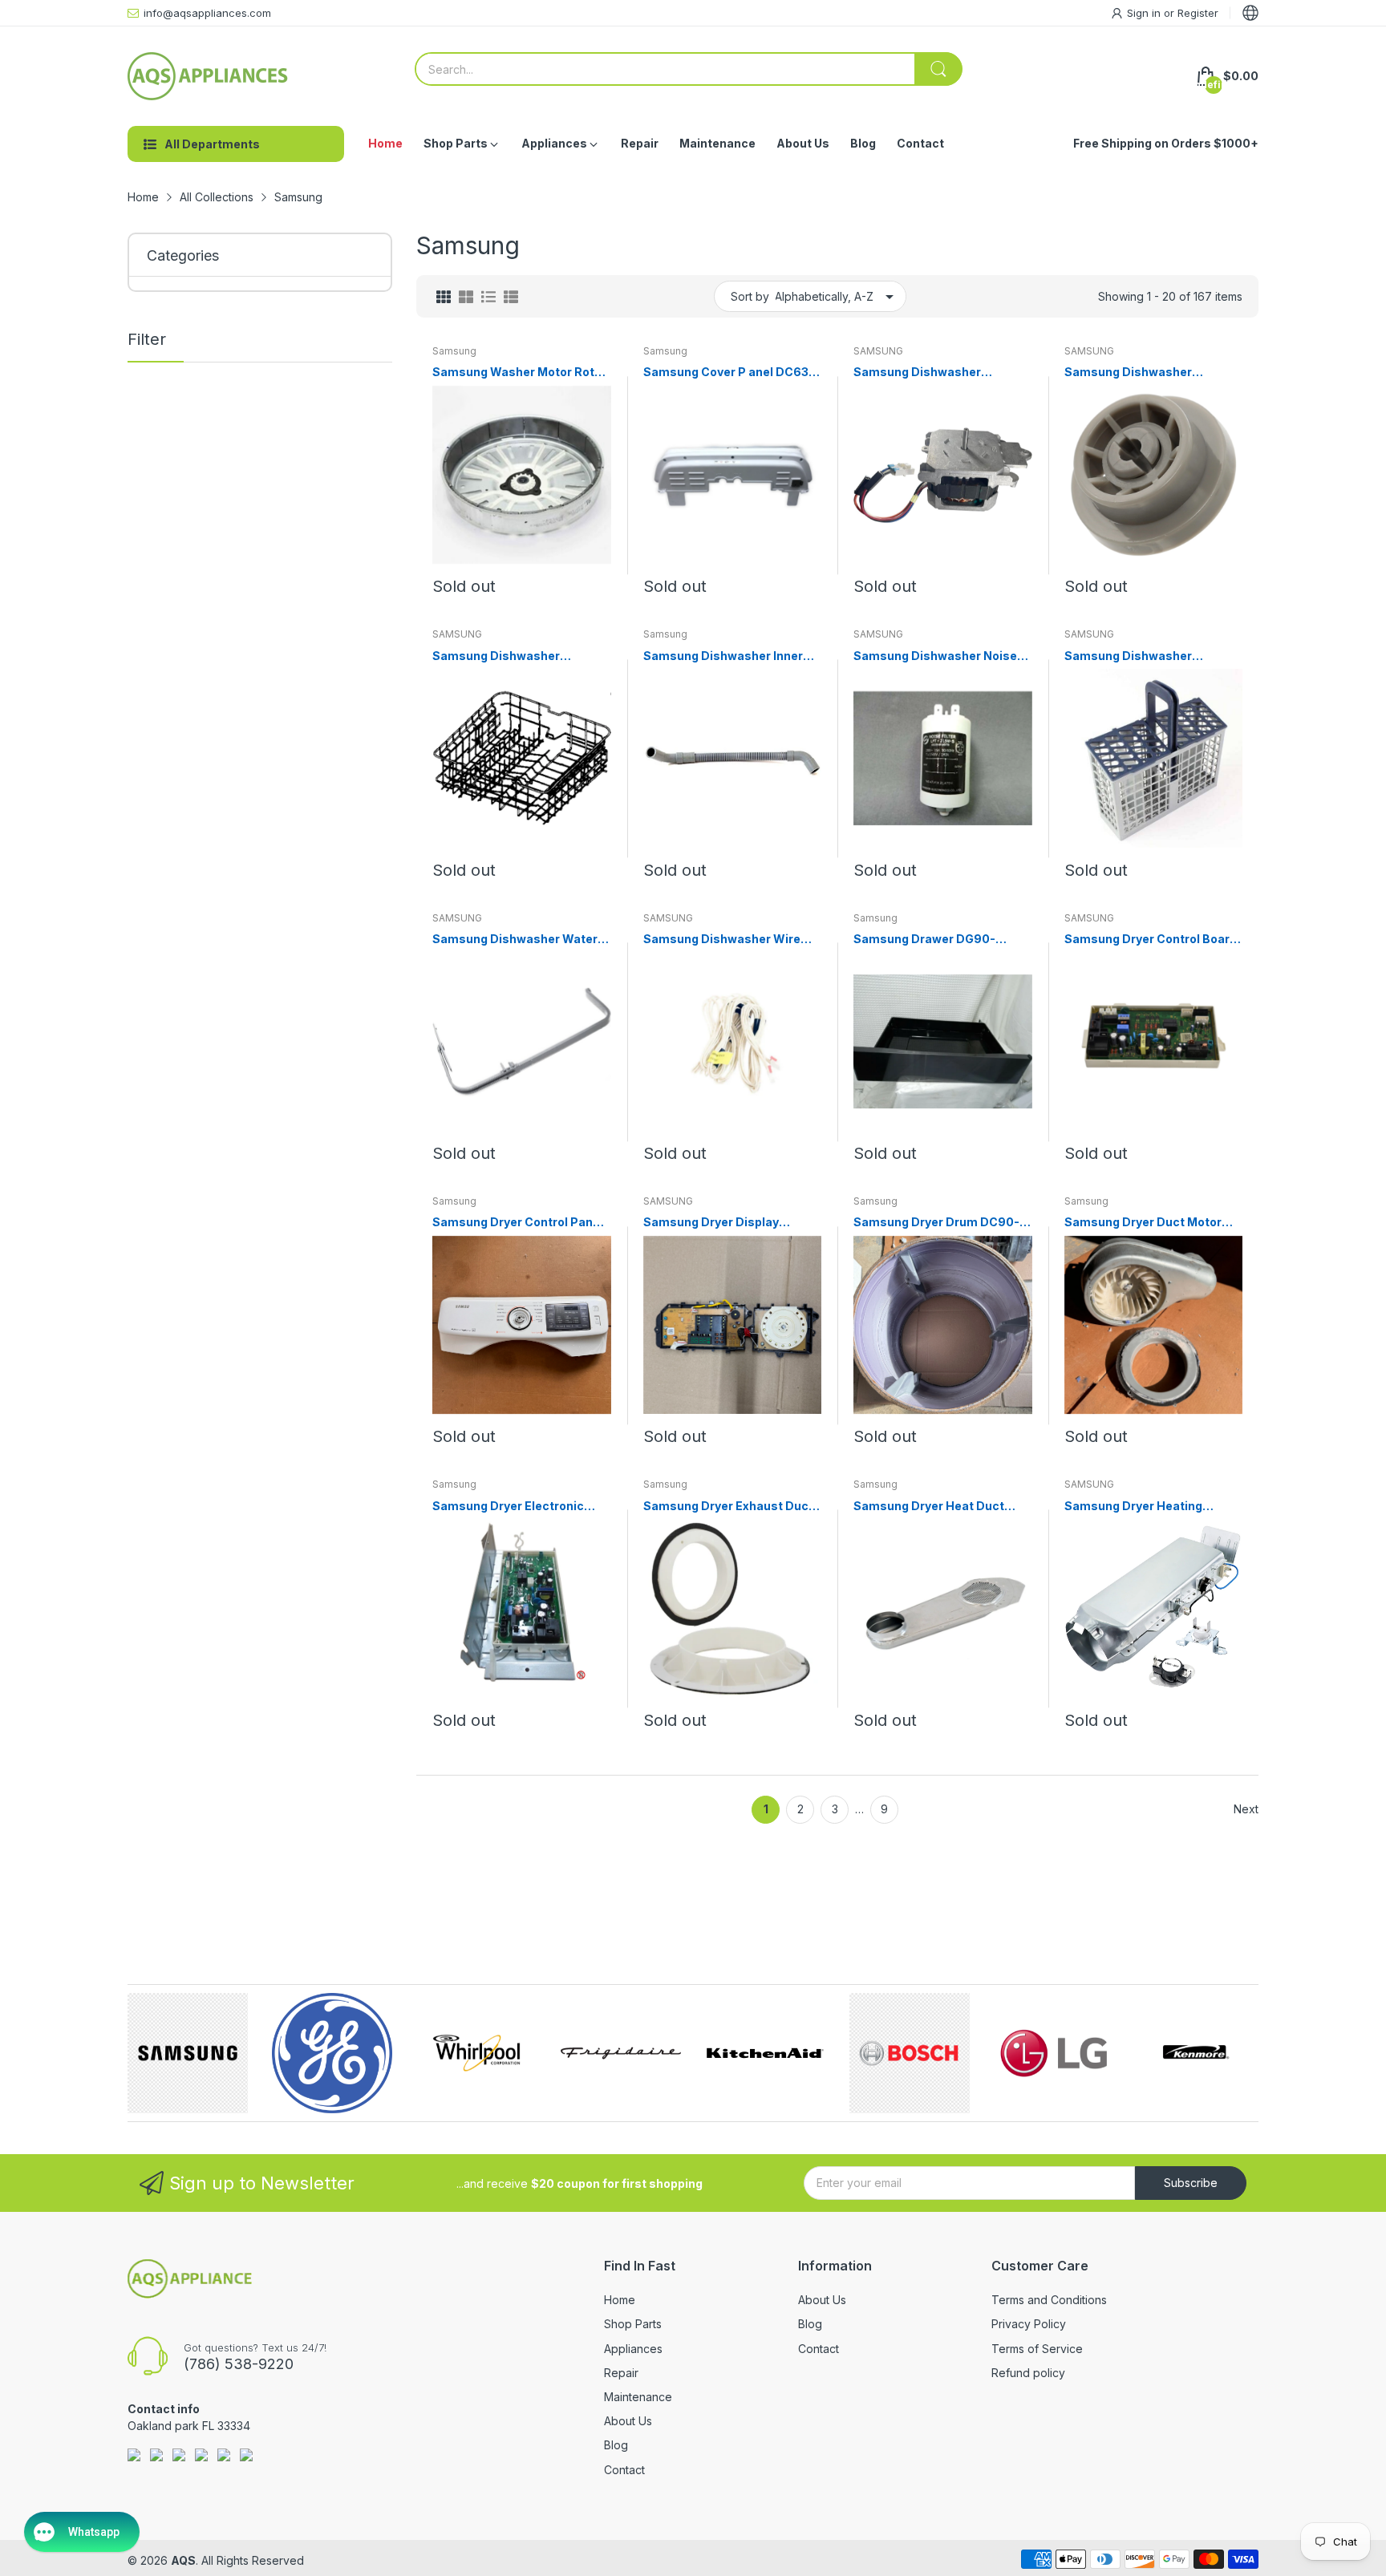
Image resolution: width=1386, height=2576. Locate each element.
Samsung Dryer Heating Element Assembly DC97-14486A (1139, 1507)
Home (620, 2300)
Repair (621, 2373)
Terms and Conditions (1049, 2300)
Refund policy (1028, 2373)
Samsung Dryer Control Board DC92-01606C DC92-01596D (1151, 940)
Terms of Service (1037, 2349)
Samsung (454, 351)
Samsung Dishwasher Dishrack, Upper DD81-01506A (521, 656)
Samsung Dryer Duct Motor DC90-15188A (1143, 1223)
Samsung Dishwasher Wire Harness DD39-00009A (722, 940)
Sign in (1145, 13)
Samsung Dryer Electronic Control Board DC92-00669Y (517, 1507)
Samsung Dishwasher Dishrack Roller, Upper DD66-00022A (1149, 373)
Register (1198, 13)
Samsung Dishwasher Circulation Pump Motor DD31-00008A (941, 373)
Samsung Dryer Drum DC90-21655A (936, 1223)
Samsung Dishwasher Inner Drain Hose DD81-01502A (723, 656)
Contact (624, 2470)
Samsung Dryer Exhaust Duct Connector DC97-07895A (728, 1507)
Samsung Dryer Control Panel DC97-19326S (518, 1223)
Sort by (750, 296)
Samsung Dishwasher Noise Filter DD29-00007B (935, 656)
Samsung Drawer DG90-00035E (924, 940)
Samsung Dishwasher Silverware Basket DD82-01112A (1137, 656)
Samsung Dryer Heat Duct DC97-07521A (929, 1507)
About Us (628, 2421)
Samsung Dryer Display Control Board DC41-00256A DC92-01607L (726, 1223)
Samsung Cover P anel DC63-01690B (729, 373)
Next (1246, 1809)
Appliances (633, 2349)
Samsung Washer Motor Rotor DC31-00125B (519, 373)
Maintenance (638, 2397)
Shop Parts (633, 2324)
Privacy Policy (1029, 2324)
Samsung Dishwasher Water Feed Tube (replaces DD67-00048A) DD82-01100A (515, 940)
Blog (616, 2445)
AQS (183, 2560)
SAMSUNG (878, 351)
